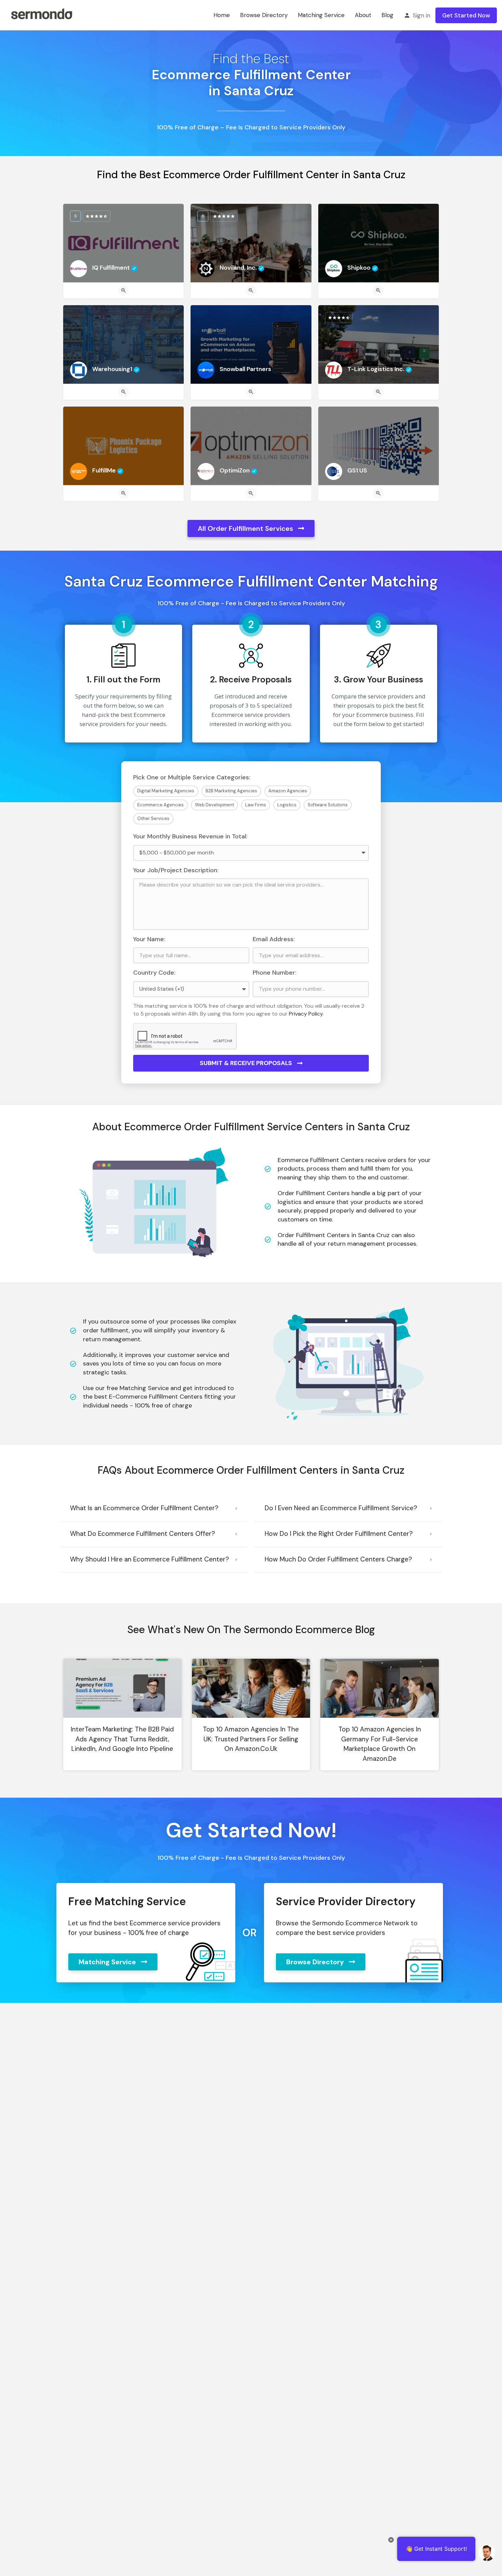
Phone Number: (275, 973)
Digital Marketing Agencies (166, 791)
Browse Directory (264, 15)
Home (222, 15)
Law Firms (256, 805)
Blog (387, 15)
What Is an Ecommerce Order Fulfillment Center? (144, 1508)
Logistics (287, 805)
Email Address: (274, 939)
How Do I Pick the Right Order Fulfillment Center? (339, 1534)
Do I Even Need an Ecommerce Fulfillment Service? (341, 1508)
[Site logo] (41, 15)
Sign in (422, 15)
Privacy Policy (306, 1014)
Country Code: (154, 973)
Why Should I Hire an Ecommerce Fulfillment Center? (150, 1559)
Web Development (214, 805)
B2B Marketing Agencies (231, 791)
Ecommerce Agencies (161, 805)
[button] (154, 1509)
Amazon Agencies (288, 791)
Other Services (153, 818)
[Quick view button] (124, 291)
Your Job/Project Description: (176, 870)
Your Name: (149, 939)
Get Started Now (466, 15)
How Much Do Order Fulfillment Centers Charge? (338, 1559)
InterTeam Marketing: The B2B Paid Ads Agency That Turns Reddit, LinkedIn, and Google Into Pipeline (122, 1739)
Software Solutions (328, 805)
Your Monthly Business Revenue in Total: (190, 836)
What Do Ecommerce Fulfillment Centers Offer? (143, 1534)
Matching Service (321, 15)
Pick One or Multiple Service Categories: (192, 777)
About (363, 15)
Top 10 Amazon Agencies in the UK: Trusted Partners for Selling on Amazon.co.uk (251, 1739)
